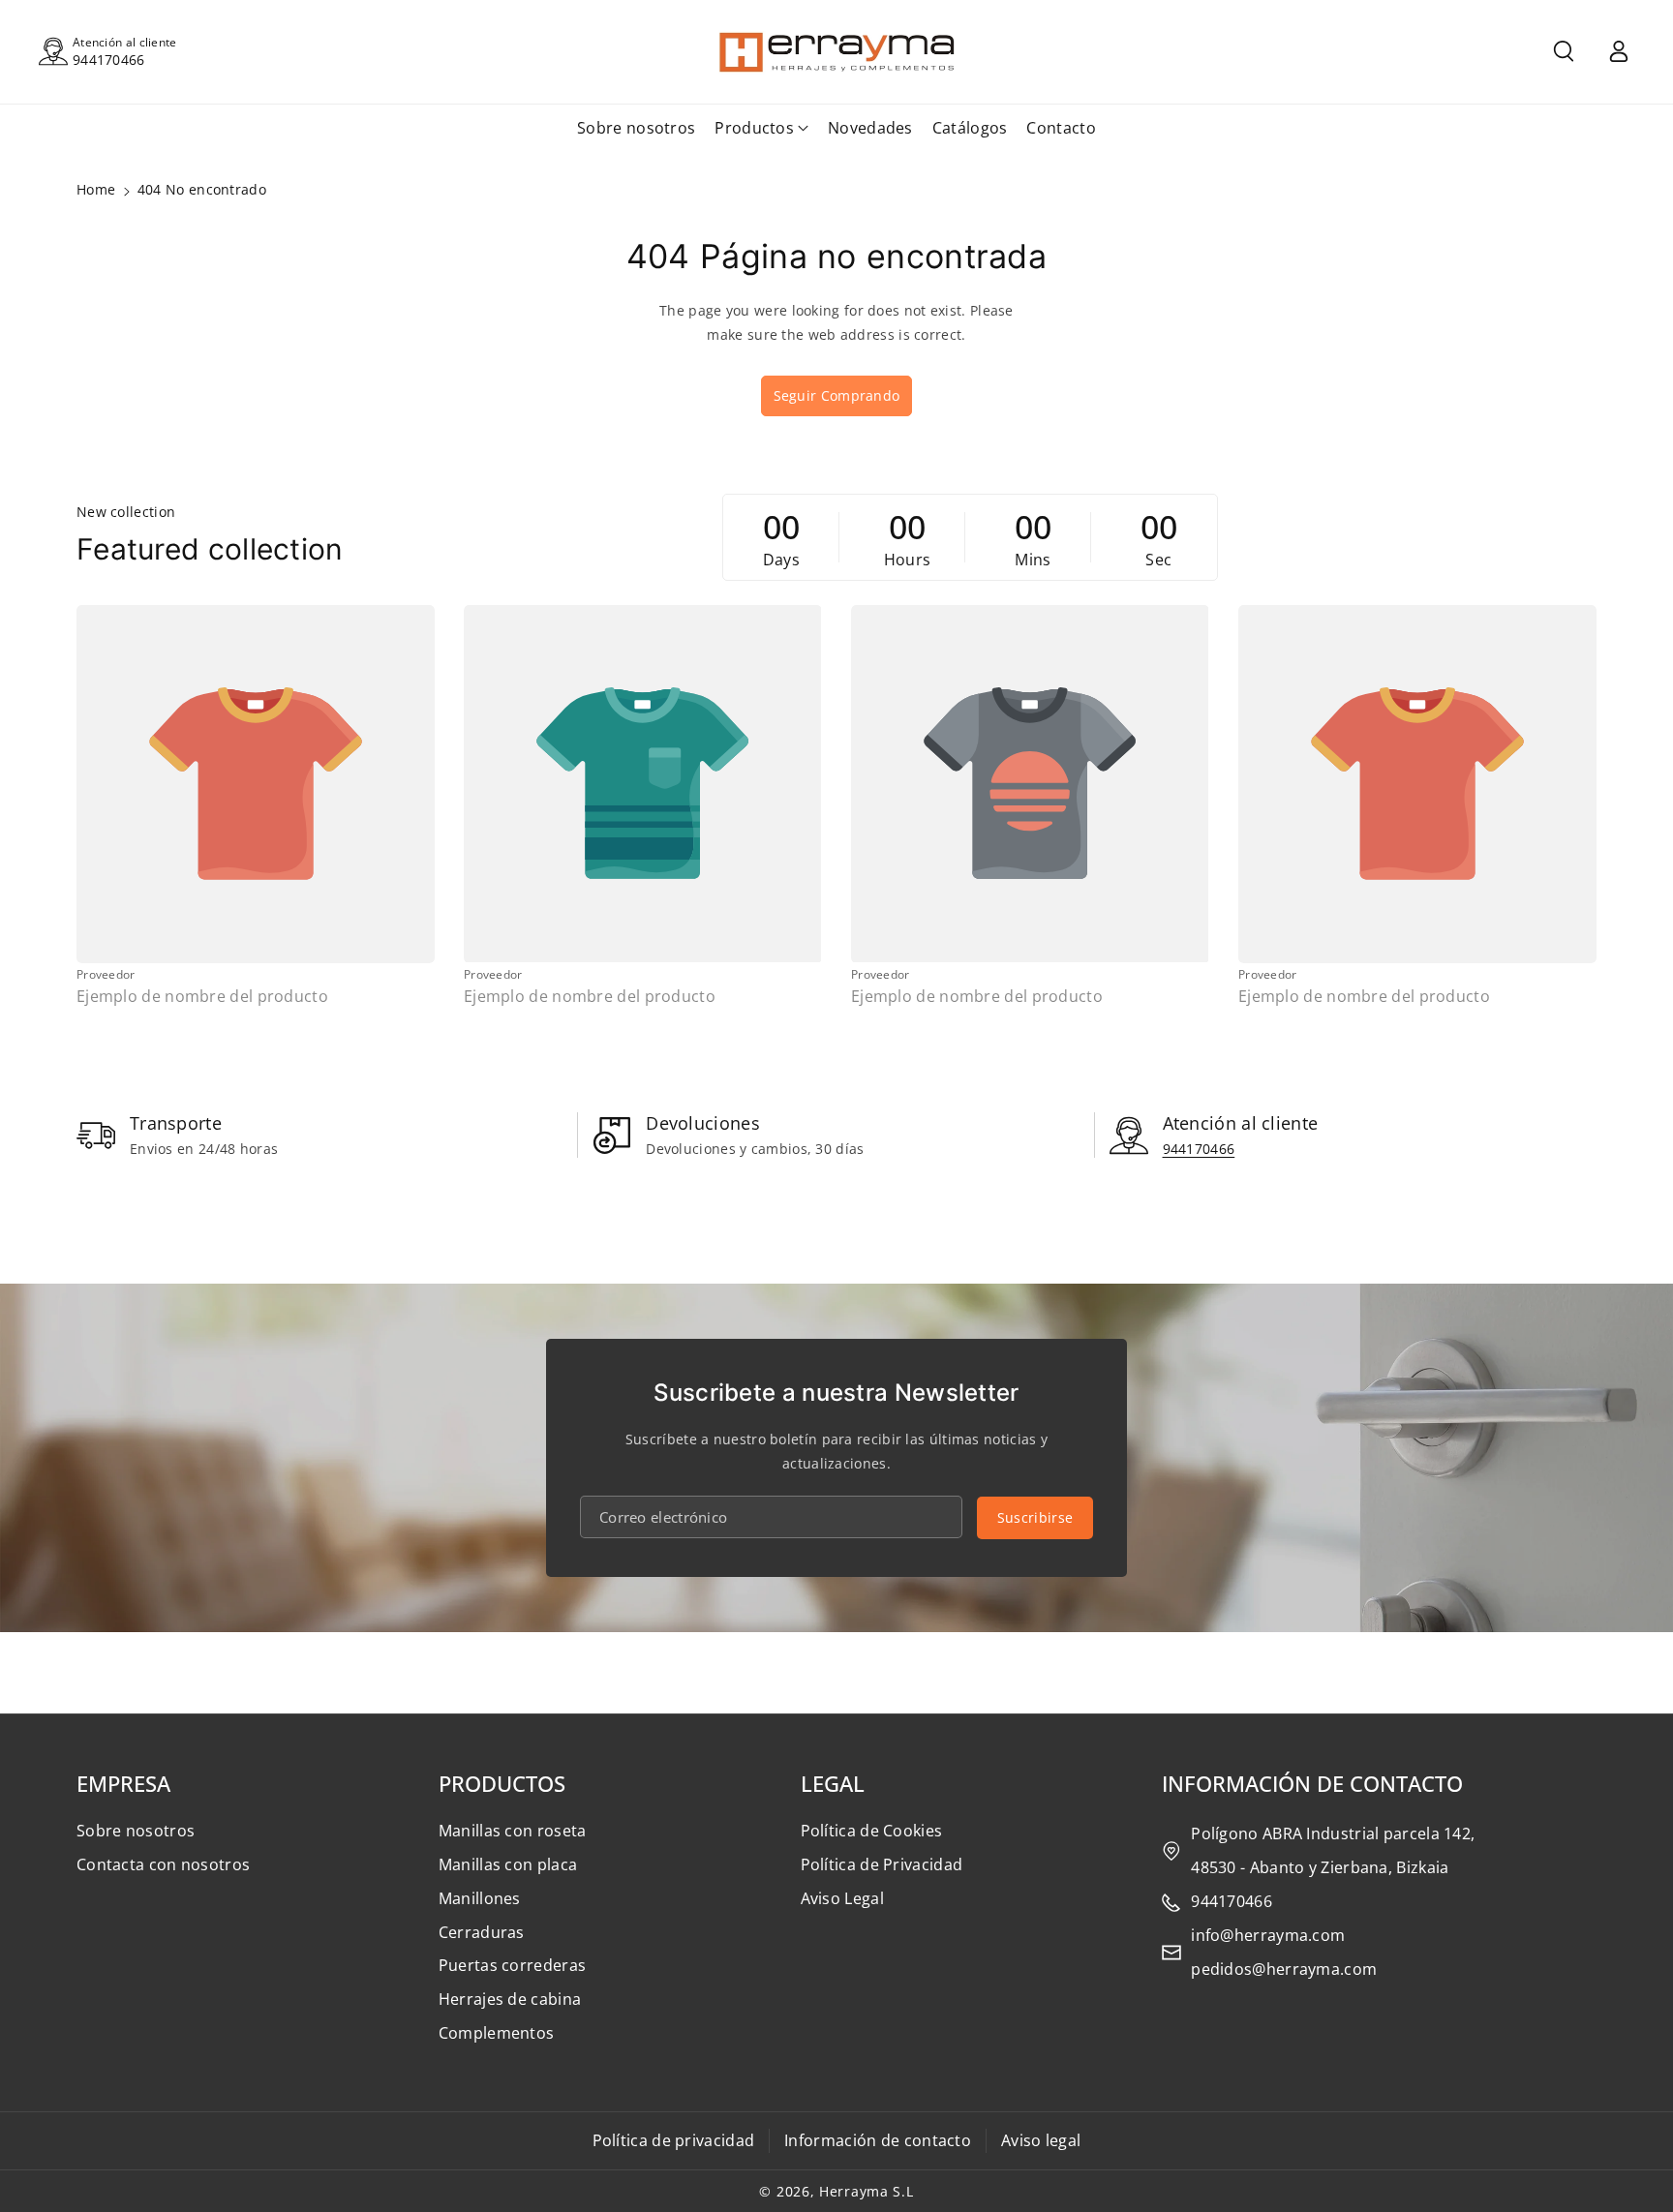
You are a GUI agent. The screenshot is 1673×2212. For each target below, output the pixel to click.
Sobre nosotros (136, 1831)
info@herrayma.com (1268, 1935)
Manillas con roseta (513, 1831)
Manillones (480, 1898)
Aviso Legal (842, 1898)
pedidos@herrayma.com (1284, 1969)
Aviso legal (1041, 2140)
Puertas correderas (512, 1965)
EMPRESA (123, 1783)
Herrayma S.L (866, 2191)
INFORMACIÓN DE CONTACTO (1312, 1783)
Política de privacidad (674, 2140)
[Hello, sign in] (1619, 51)
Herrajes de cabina (510, 1999)
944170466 (109, 60)
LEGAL (833, 1783)
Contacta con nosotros (163, 1864)
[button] (1564, 51)
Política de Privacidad (882, 1864)
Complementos (497, 2033)
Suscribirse (1035, 1517)
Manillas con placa (508, 1864)
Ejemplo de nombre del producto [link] (202, 997)
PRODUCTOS (502, 1783)
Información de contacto (878, 2140)
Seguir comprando (837, 395)
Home (96, 189)
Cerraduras (482, 1932)
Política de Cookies (872, 1831)
